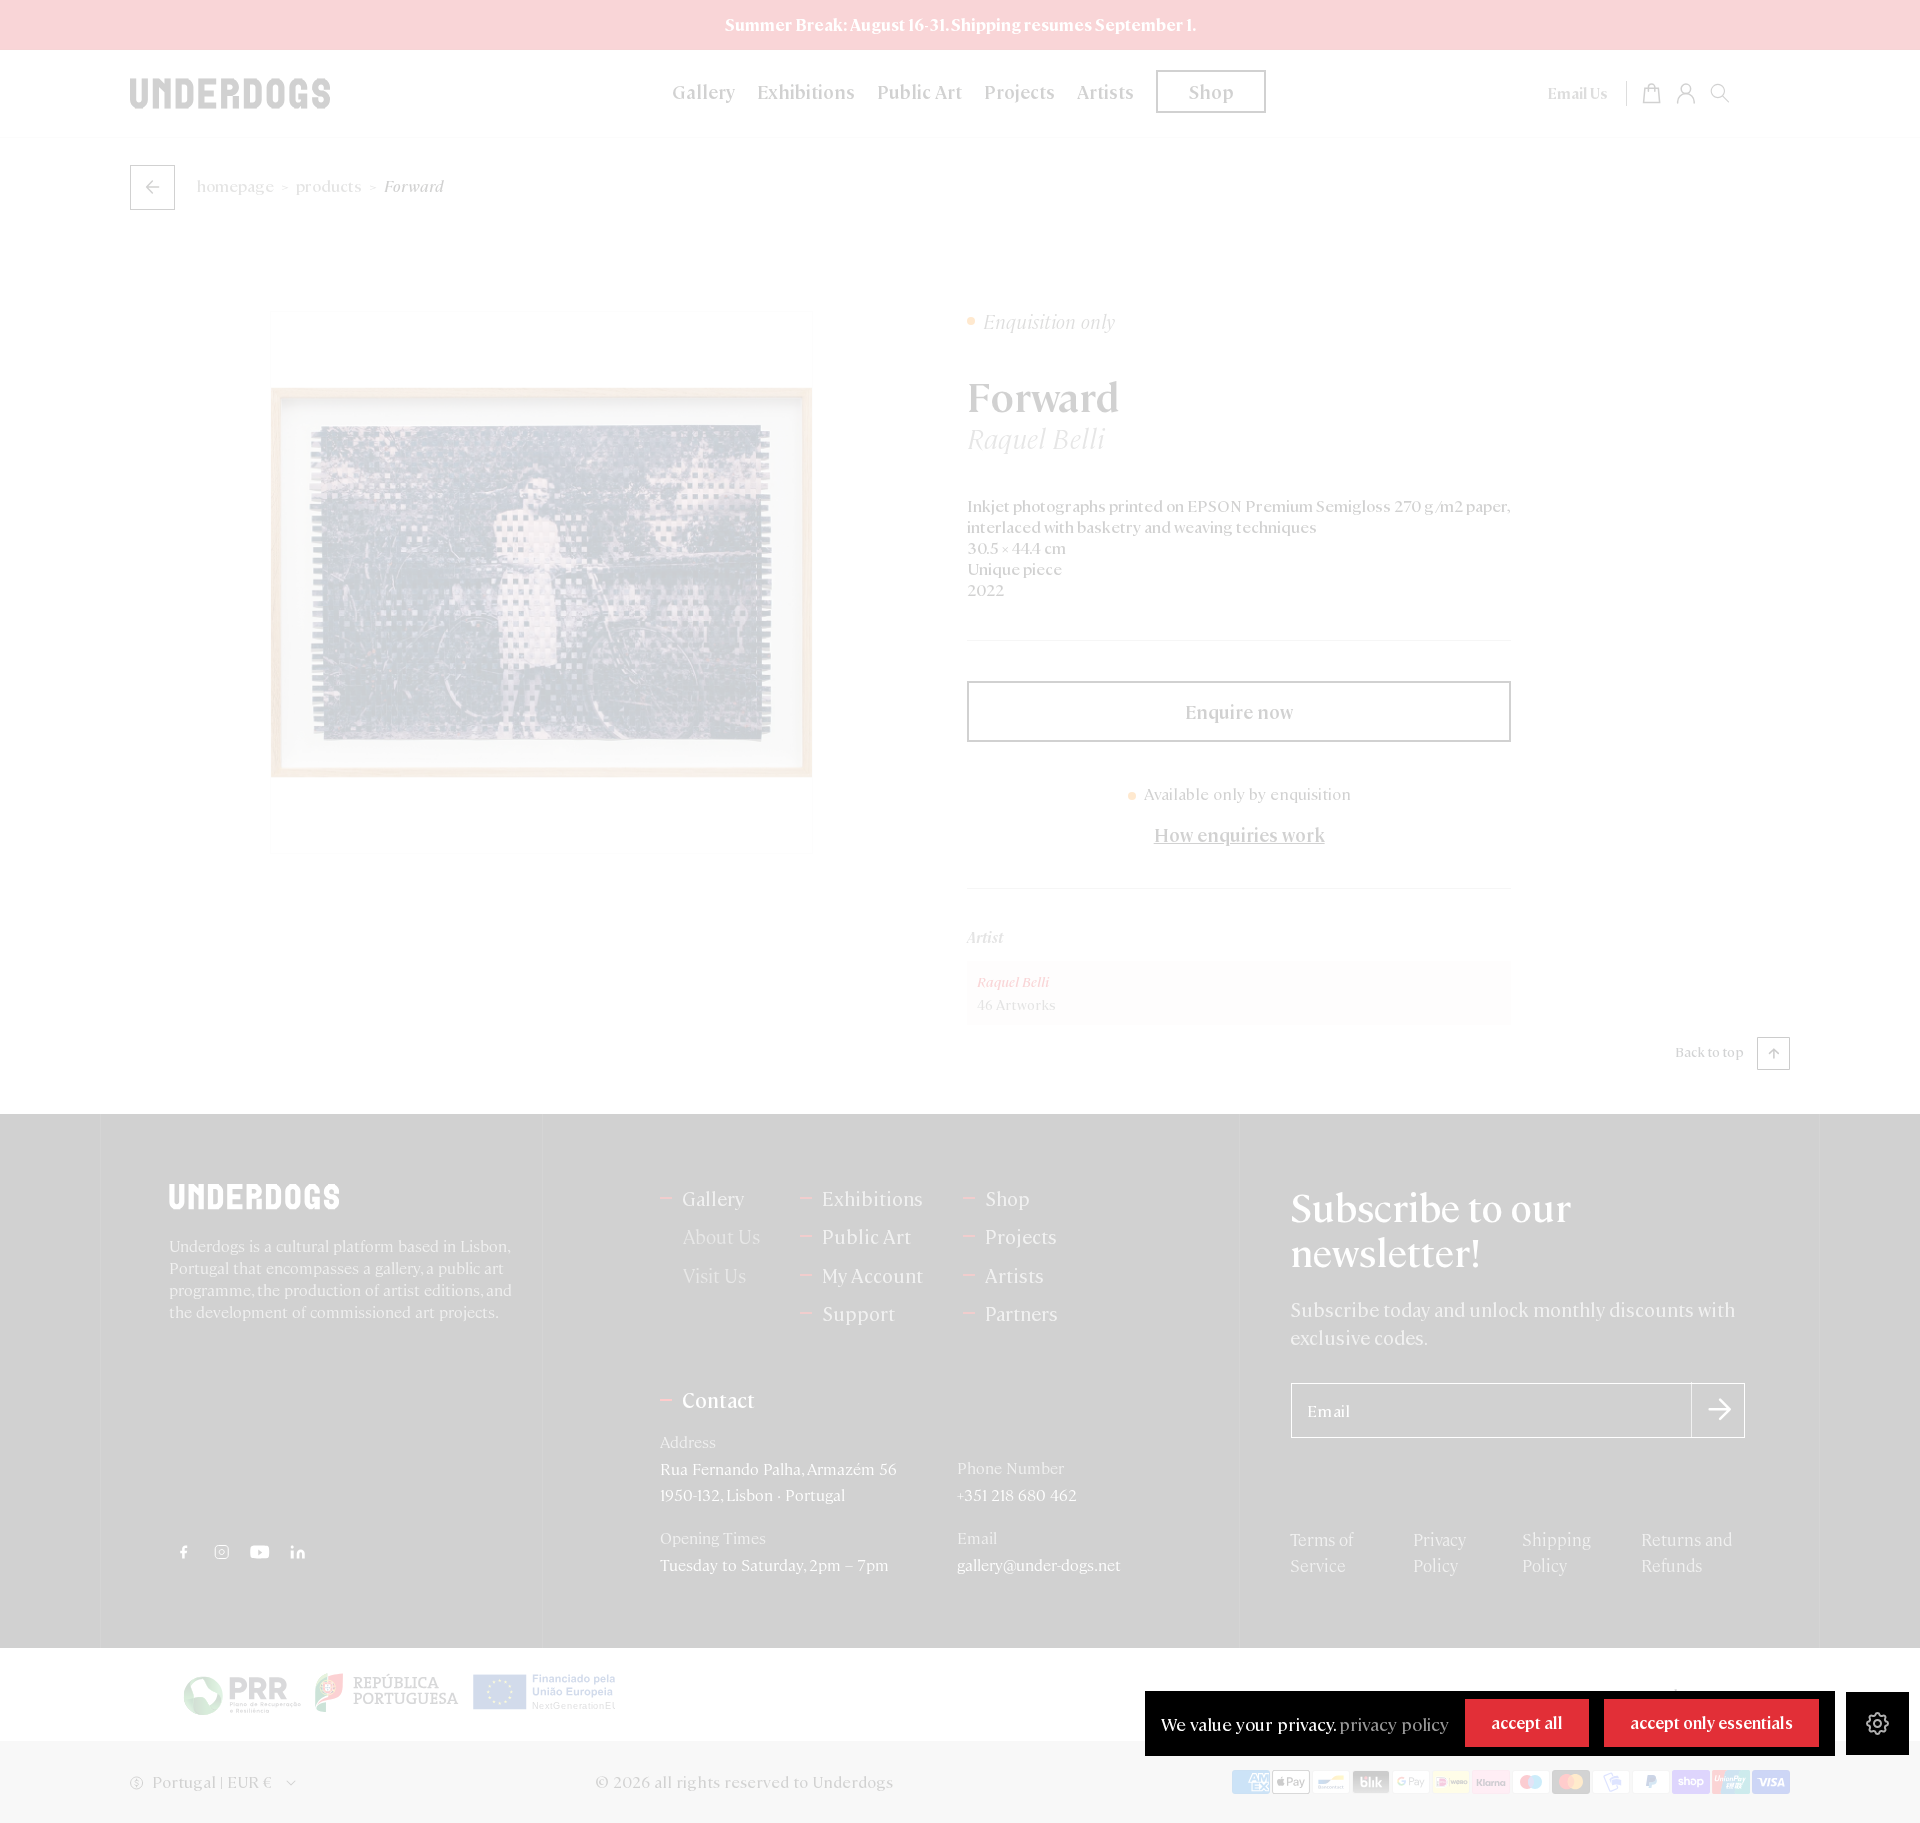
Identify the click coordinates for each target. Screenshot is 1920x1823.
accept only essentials (1711, 1722)
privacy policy (1394, 1723)
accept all (1527, 1722)
